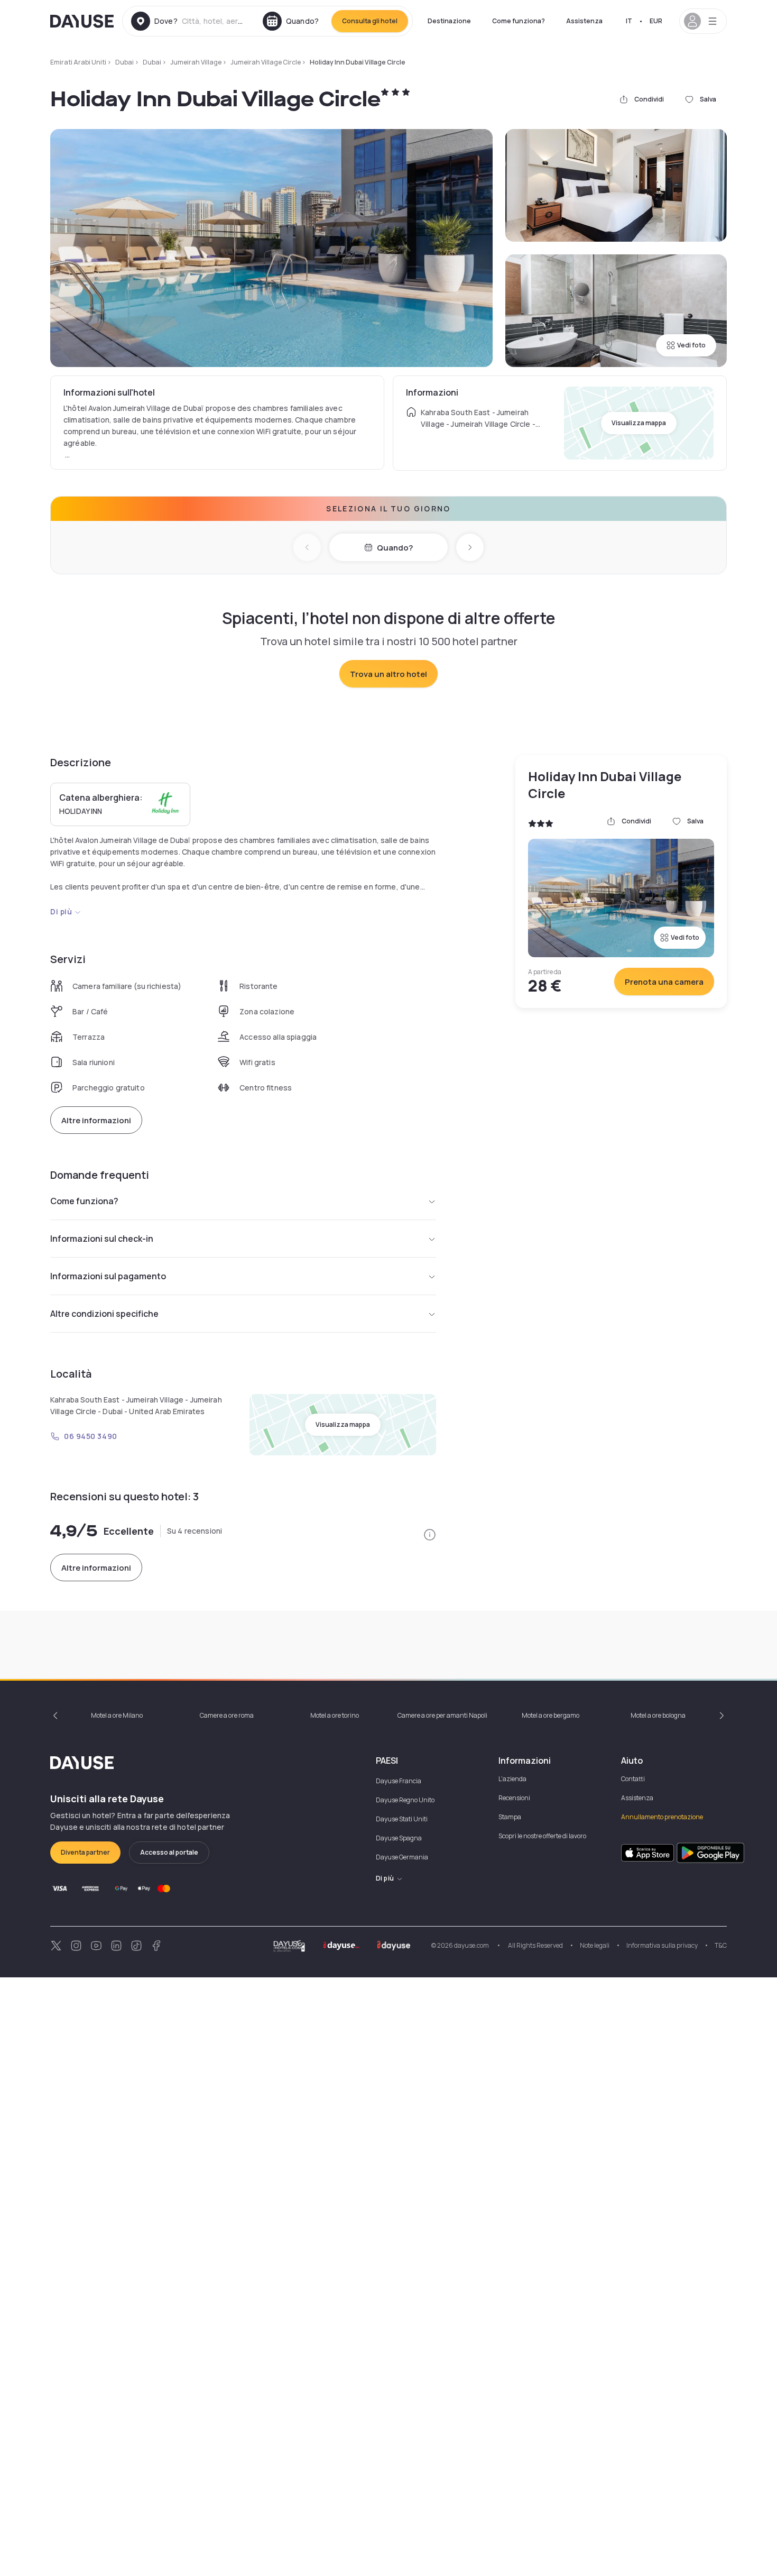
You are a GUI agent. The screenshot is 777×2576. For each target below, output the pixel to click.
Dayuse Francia (399, 1781)
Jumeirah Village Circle (266, 62)
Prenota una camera (664, 982)
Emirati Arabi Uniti (78, 62)
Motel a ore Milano (117, 1715)
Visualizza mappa (639, 423)
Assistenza (584, 21)
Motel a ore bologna (658, 1715)
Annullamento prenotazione (662, 1817)
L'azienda (512, 1779)
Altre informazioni (96, 1120)
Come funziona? (519, 21)
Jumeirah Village (196, 62)
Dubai (124, 62)
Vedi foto (691, 345)
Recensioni (514, 1798)
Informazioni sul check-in (102, 1239)
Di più (61, 911)
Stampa (510, 1817)
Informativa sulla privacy (662, 1945)
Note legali (595, 1945)
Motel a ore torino (335, 1715)
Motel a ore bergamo (551, 1715)
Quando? (395, 548)
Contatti (633, 1779)
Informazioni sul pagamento (108, 1276)
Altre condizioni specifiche (104, 1314)
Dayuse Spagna (399, 1838)
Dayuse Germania (402, 1857)
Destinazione (449, 21)
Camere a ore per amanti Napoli (442, 1715)
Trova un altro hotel (388, 674)
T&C (721, 1945)
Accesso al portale (169, 1852)
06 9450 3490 (91, 1436)
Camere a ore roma (227, 1715)
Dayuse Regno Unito (405, 1800)
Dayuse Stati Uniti (402, 1819)
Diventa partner (85, 1852)
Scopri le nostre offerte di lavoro (542, 1836)
